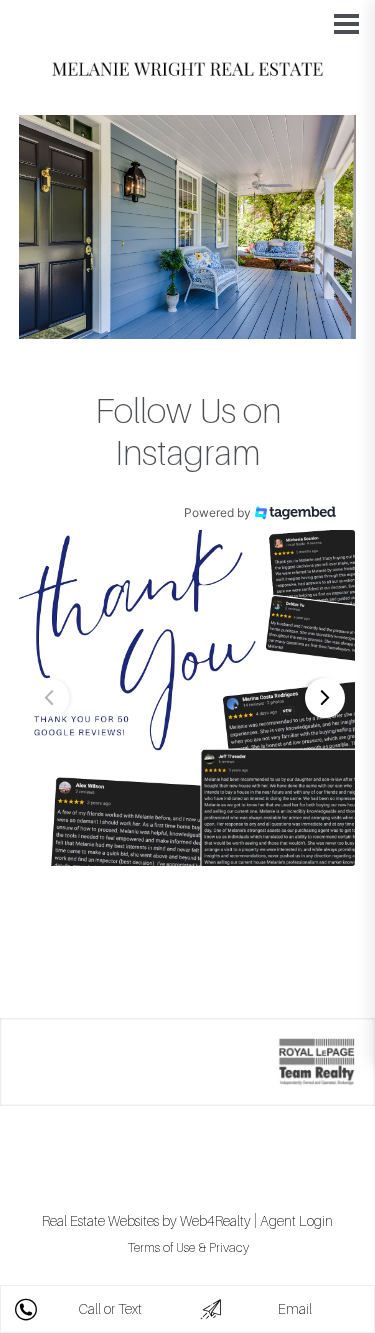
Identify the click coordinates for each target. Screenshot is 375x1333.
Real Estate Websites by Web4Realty (146, 1220)
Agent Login (296, 1220)
